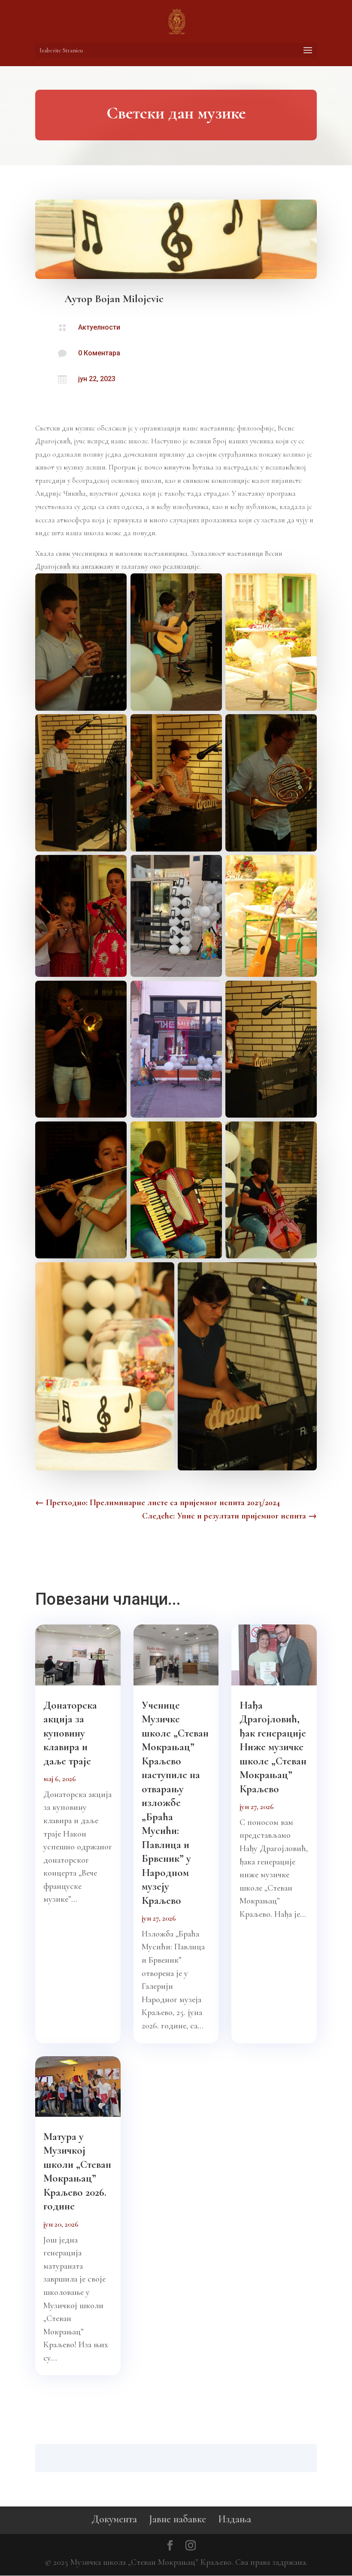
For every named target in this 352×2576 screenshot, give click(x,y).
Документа (114, 2519)
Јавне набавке (178, 2519)
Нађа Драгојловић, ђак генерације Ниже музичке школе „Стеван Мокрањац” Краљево (273, 1747)
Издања (235, 2519)
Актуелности (99, 327)
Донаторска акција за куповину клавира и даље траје (70, 1733)
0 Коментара (99, 353)
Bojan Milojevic (129, 299)
